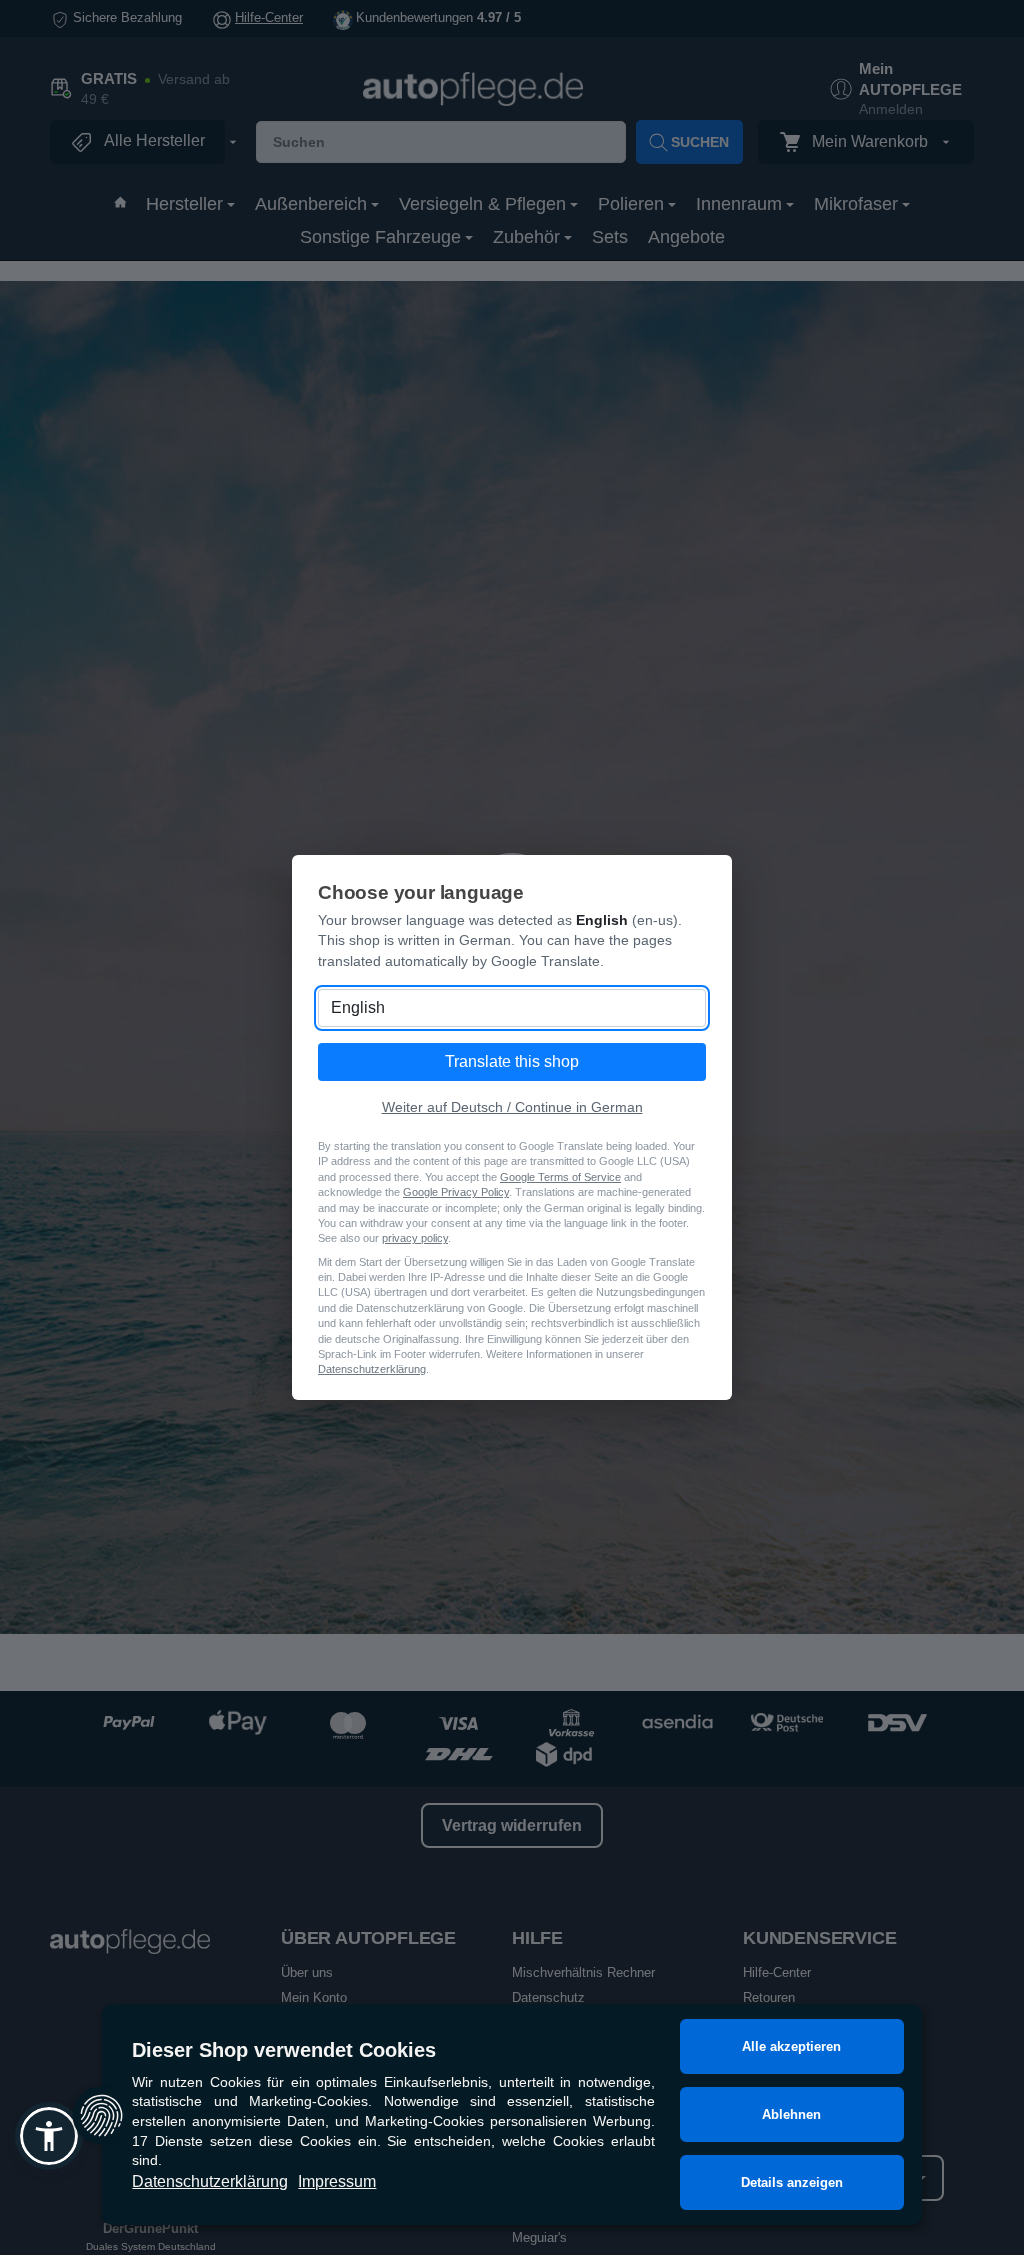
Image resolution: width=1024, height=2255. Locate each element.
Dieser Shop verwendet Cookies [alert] (284, 2050)
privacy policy (415, 1238)
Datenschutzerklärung (210, 2181)
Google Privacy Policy (456, 1192)
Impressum (337, 2181)
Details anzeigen (792, 2182)
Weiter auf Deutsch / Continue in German (512, 1107)
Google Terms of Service (560, 1177)
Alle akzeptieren (791, 2046)
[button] (49, 2136)
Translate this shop (512, 1061)
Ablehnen (791, 2114)
